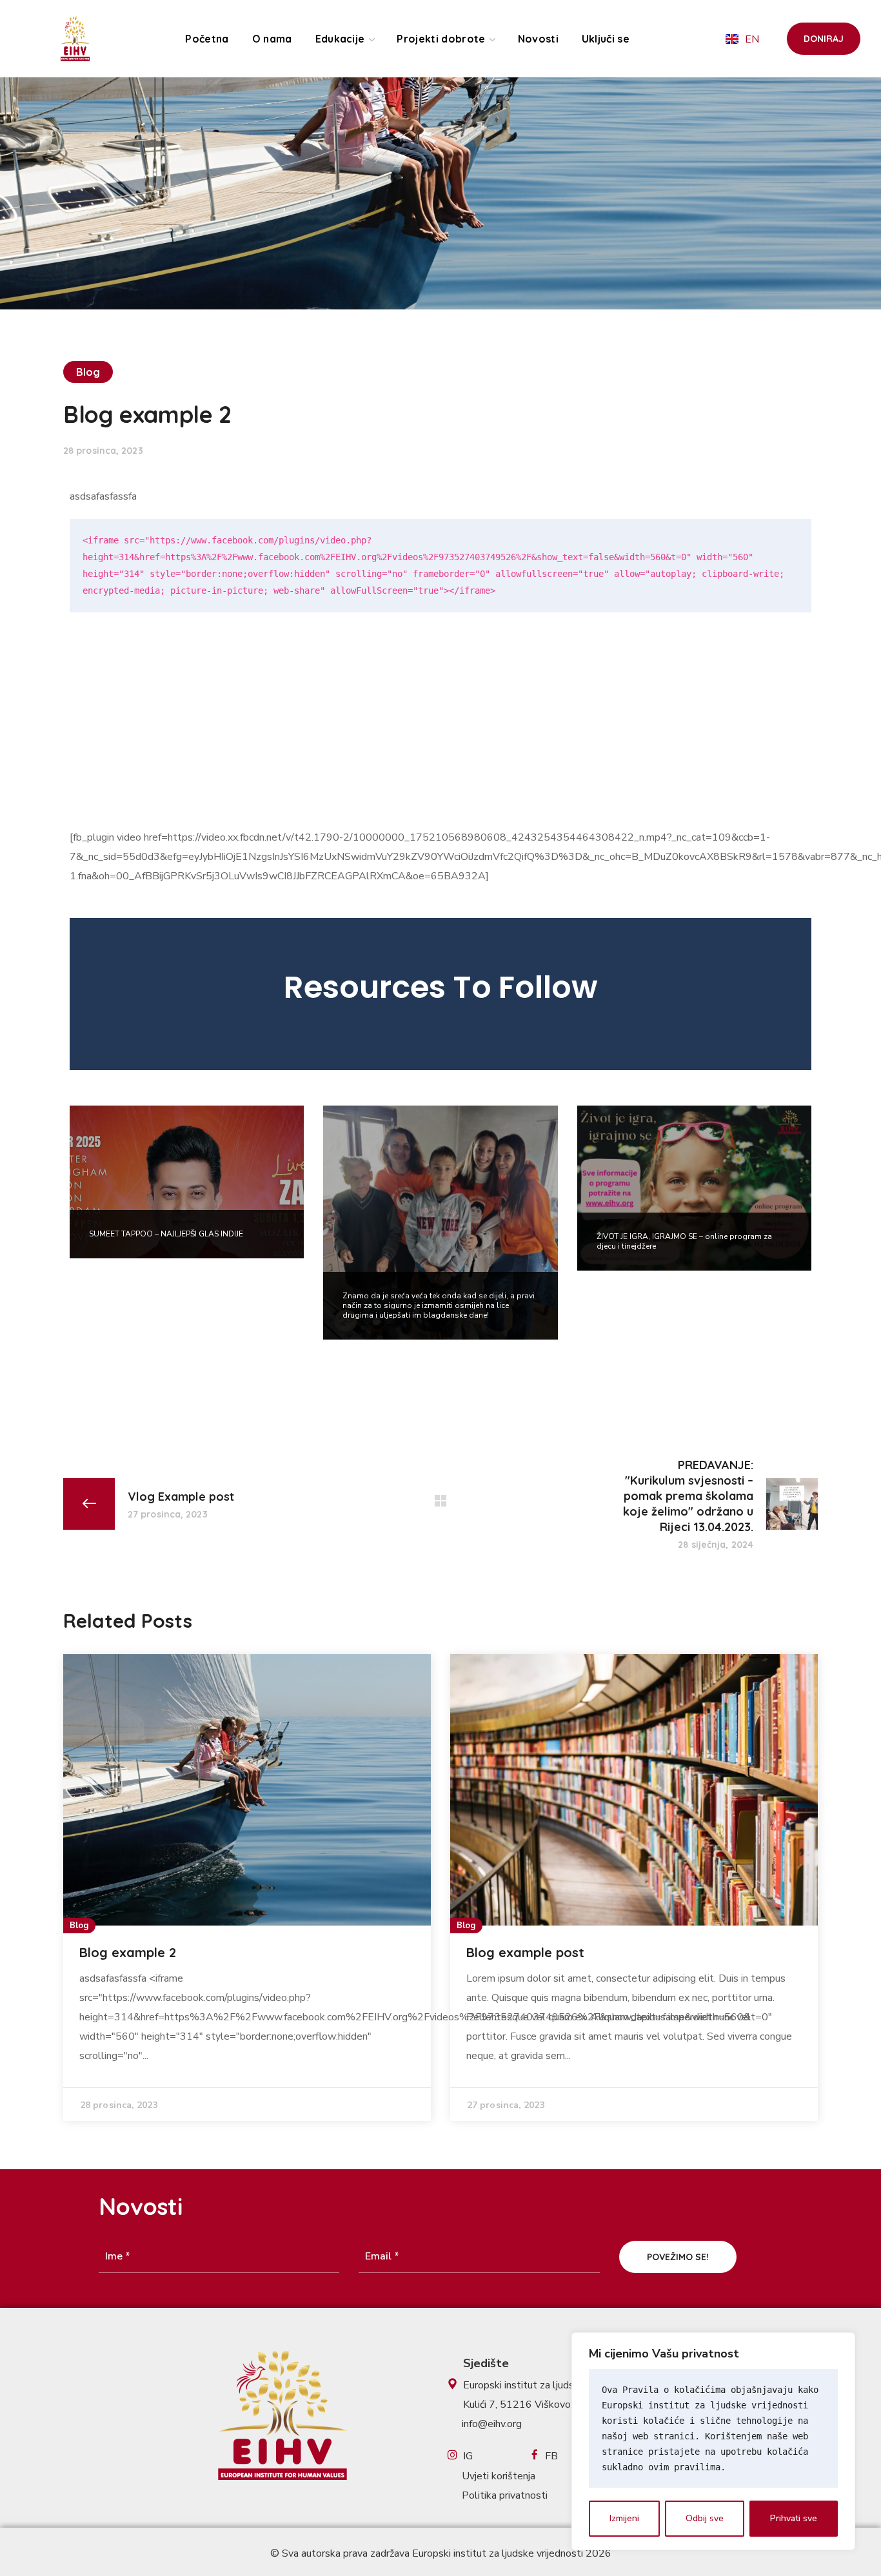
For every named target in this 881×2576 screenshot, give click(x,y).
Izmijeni (624, 2518)
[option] (440, 994)
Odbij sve (705, 2518)
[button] (824, 39)
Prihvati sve (794, 2518)
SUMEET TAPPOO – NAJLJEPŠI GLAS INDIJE (166, 1234)
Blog (88, 372)
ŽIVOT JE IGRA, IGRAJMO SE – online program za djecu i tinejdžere (684, 1241)
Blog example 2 (128, 1952)
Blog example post (525, 1952)
